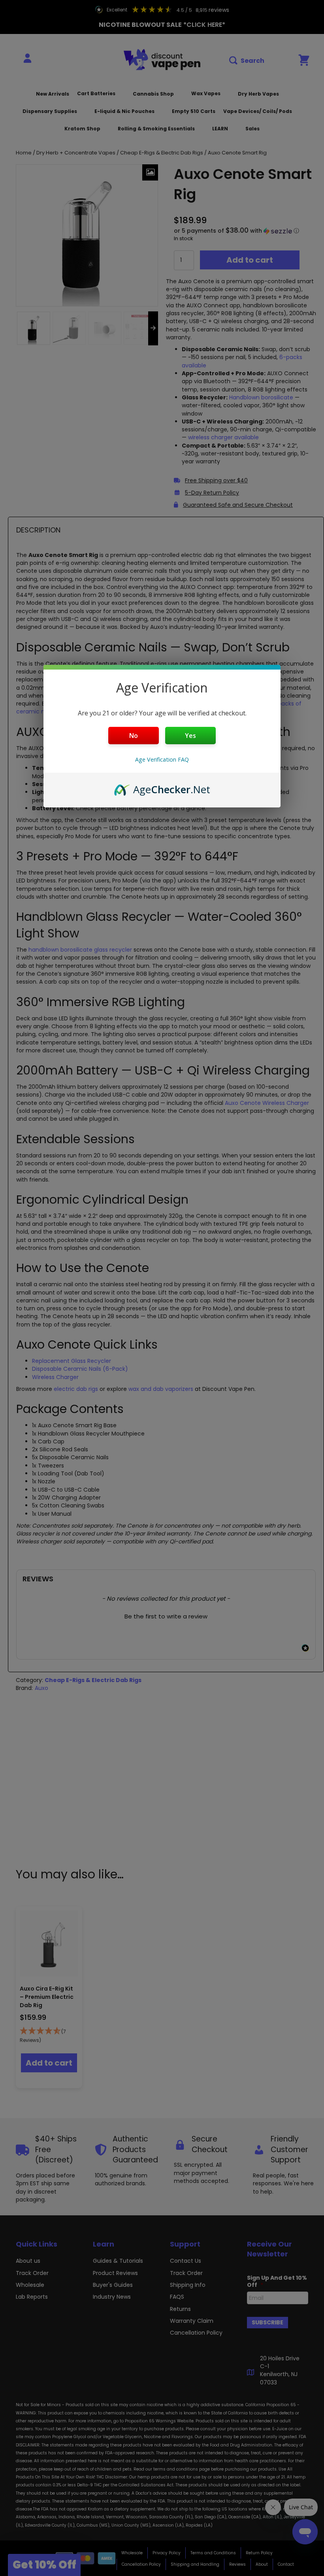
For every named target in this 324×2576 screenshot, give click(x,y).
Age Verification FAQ (162, 759)
